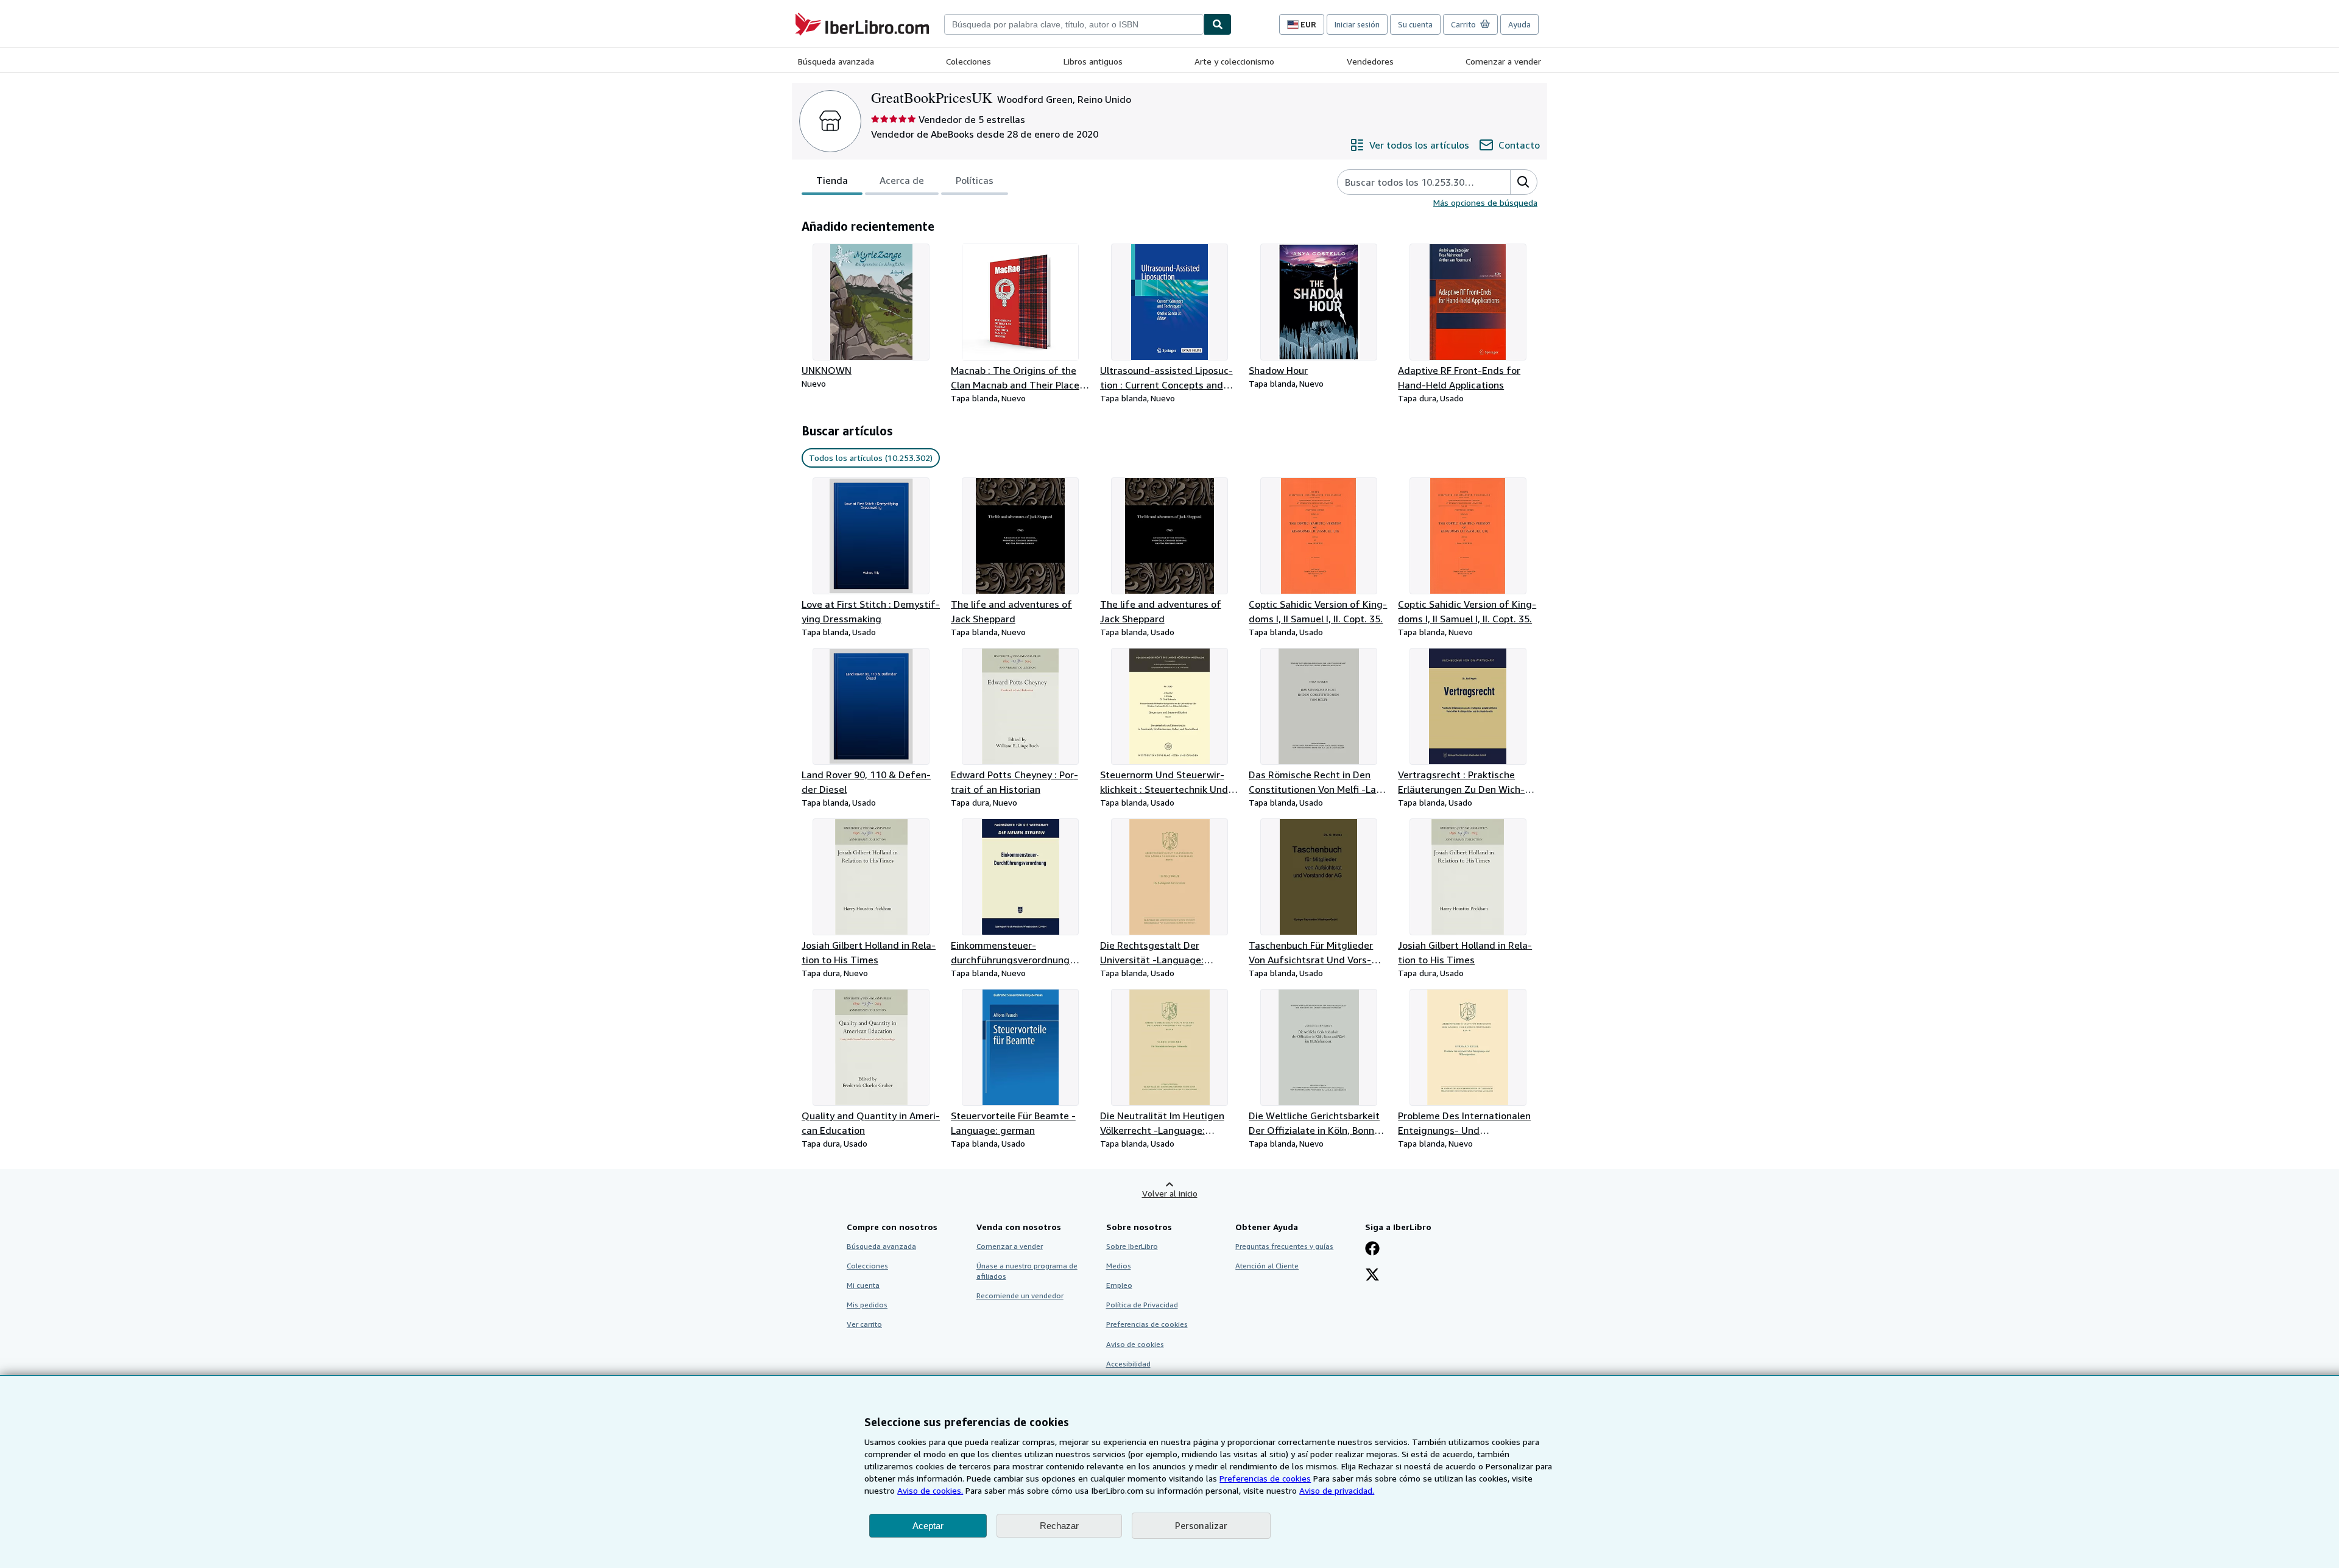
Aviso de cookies (1135, 1344)
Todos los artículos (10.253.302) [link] (871, 458)
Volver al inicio (1170, 1193)
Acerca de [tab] (902, 180)
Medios (1119, 1266)
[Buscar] (1218, 24)
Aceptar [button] (928, 1526)
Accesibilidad (1128, 1364)
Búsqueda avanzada (836, 61)
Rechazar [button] (1059, 1526)
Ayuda (1519, 24)
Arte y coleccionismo (1234, 61)
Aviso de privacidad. (1337, 1490)
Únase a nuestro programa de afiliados (1027, 1271)
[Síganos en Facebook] (1372, 1250)
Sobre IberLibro (1132, 1246)
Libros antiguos (1093, 61)
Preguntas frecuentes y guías (1284, 1246)
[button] (1523, 182)
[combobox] (1074, 24)
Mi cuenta (863, 1285)
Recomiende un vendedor (1020, 1296)
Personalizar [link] (1201, 1525)
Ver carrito (864, 1324)
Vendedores (1370, 61)
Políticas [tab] (975, 180)
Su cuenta (1415, 24)
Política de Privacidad (1142, 1305)
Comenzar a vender (1503, 61)
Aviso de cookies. (930, 1490)
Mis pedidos (867, 1305)
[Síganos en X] (1372, 1276)
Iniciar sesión (1357, 24)
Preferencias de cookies (1265, 1478)
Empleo (1119, 1285)
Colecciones (968, 61)
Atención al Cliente (1267, 1266)
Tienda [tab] (832, 180)
